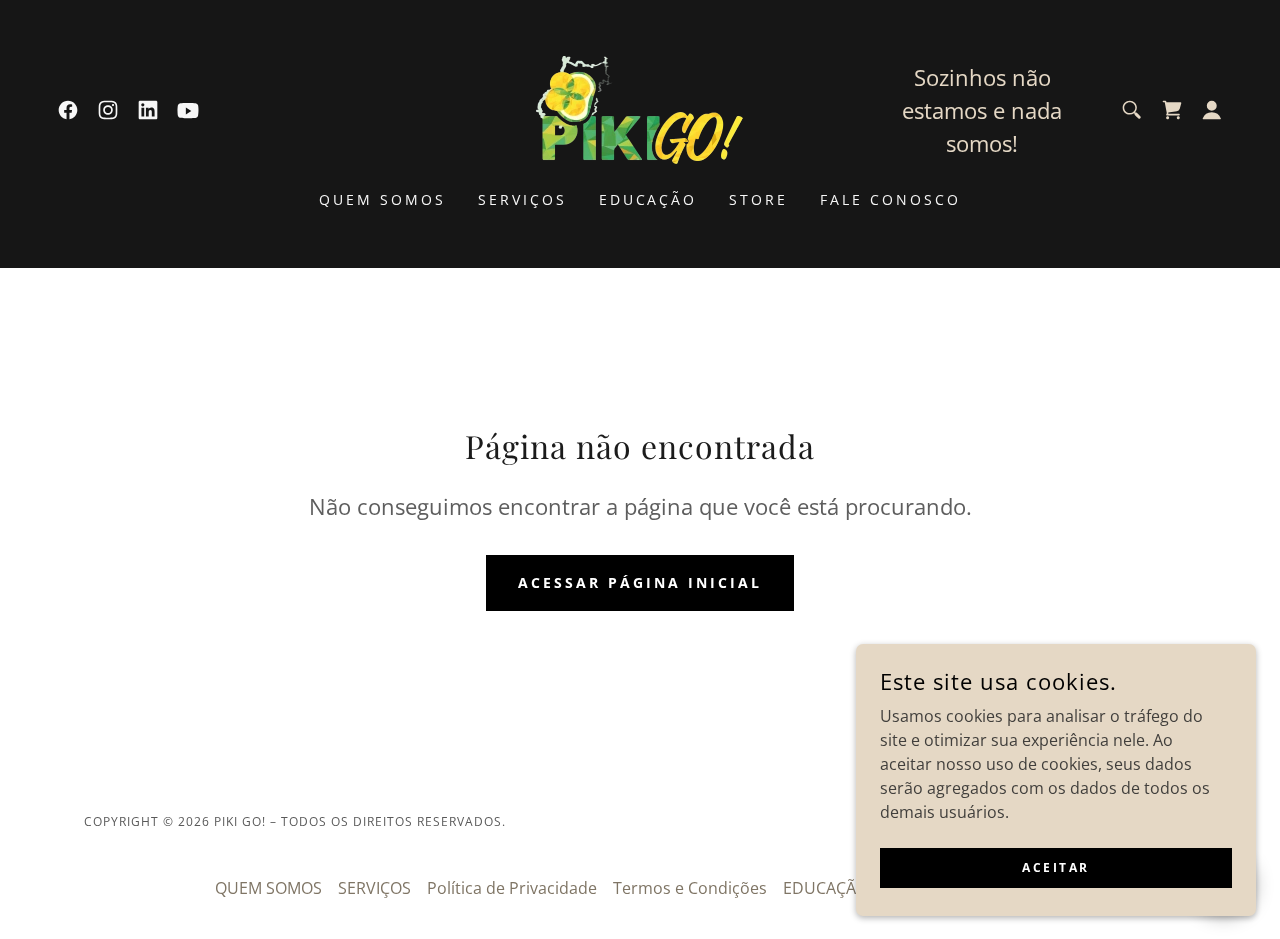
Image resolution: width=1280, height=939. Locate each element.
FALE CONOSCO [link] (890, 199)
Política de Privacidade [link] (512, 888)
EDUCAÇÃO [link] (648, 199)
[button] (1212, 110)
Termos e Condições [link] (690, 888)
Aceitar (1056, 867)
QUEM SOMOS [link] (382, 199)
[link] (68, 110)
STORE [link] (758, 199)
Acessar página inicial (640, 582)
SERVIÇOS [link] (522, 199)
